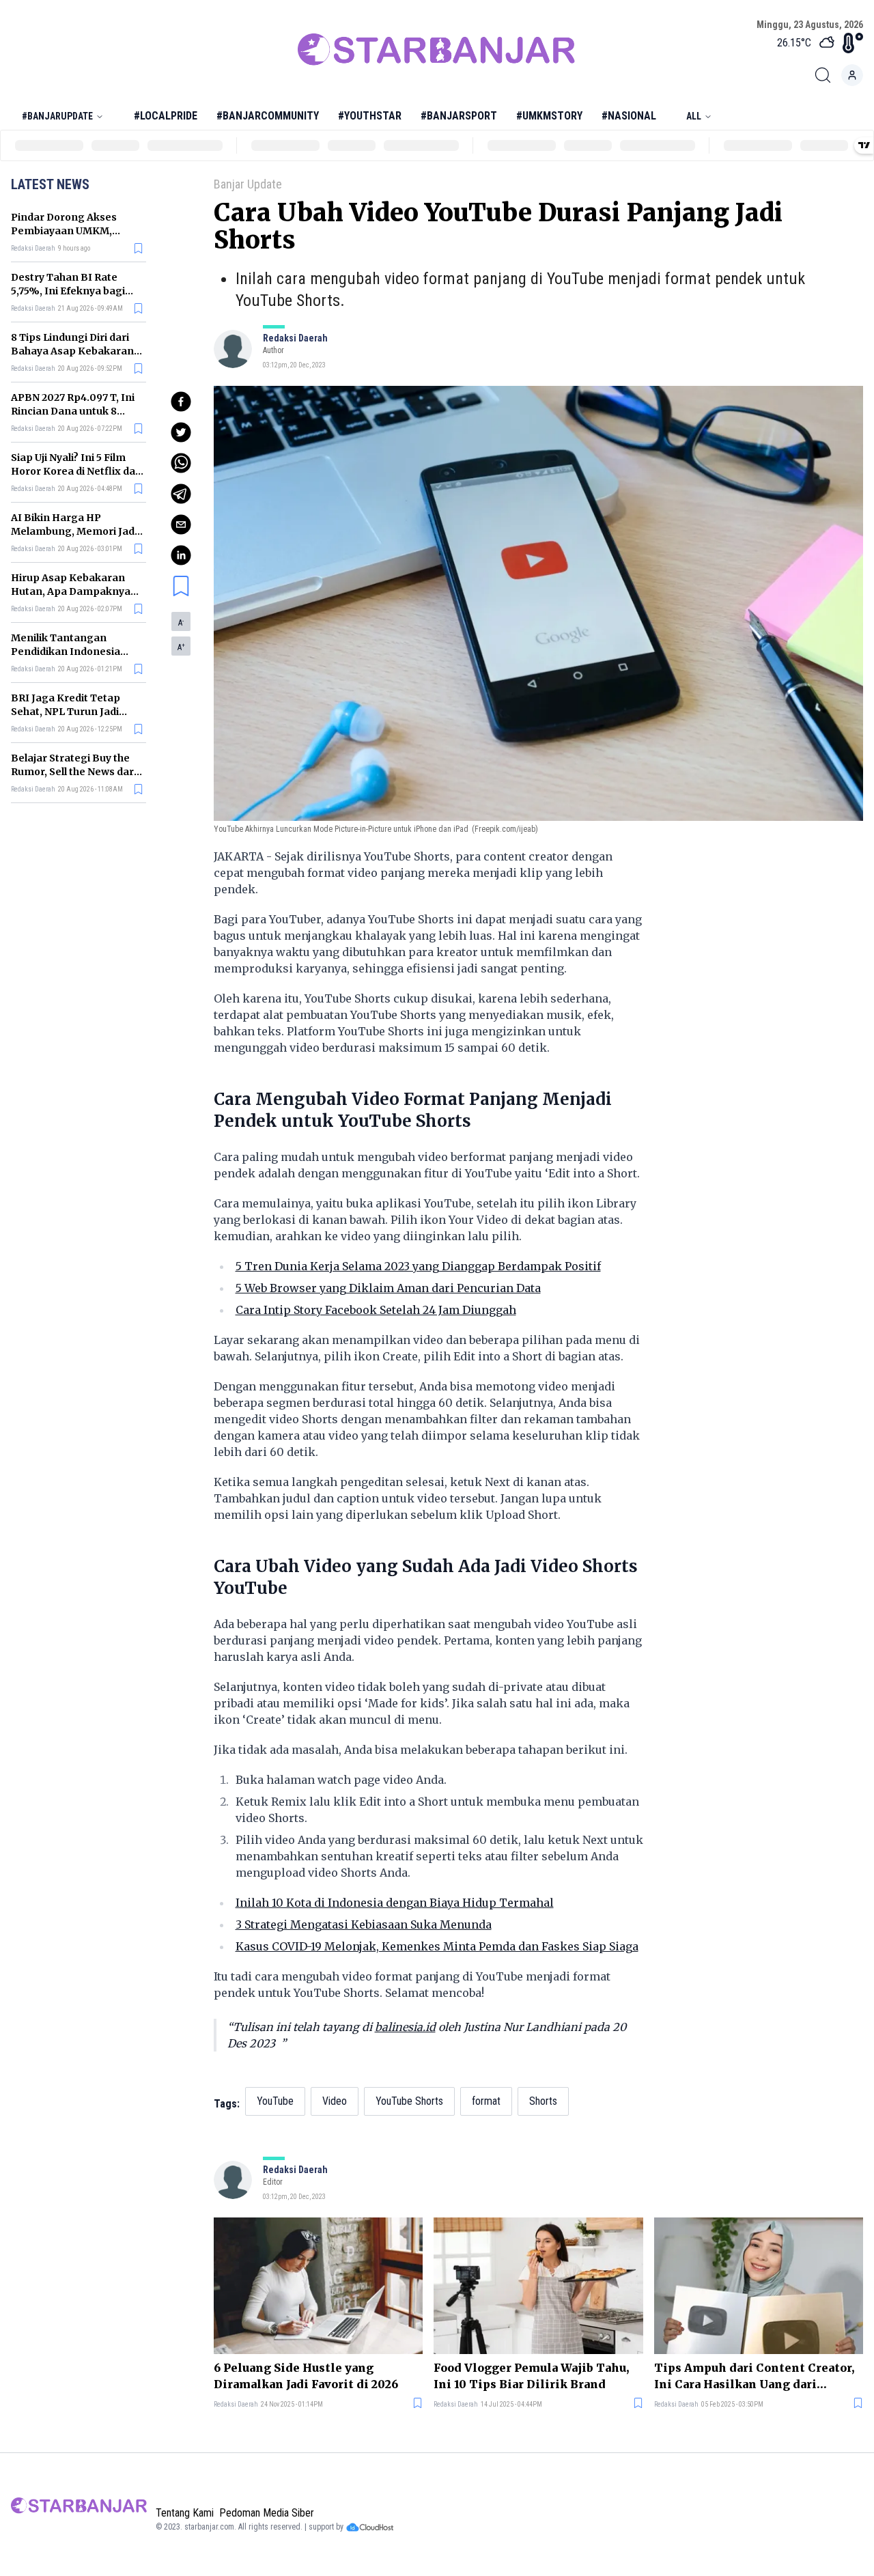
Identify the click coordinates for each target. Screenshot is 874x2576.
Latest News (50, 184)
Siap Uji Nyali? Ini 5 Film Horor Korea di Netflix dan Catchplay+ (76, 471)
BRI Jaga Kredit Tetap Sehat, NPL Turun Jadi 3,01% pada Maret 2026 (69, 712)
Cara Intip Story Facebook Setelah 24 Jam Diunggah (376, 1310)
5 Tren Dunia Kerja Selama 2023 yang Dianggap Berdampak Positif (418, 1266)
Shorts (543, 2101)
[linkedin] (181, 555)
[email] (181, 524)
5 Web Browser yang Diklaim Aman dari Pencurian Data (388, 1288)
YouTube (275, 2101)
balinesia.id (405, 2027)
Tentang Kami (185, 2513)
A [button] (181, 623)
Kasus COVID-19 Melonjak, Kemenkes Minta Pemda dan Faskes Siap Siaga (437, 1946)
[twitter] (181, 432)
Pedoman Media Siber (267, 2513)
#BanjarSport (459, 116)
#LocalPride (166, 116)
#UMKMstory (549, 116)
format (486, 2101)
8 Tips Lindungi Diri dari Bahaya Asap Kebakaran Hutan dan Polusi (72, 351)
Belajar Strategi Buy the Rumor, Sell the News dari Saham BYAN (74, 772)
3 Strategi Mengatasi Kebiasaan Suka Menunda (364, 1924)
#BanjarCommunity (268, 116)
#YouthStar (370, 116)
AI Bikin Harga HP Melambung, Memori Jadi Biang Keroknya (74, 531)
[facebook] (181, 402)
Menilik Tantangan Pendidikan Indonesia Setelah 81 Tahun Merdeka (77, 652)
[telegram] (181, 494)
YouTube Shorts (409, 2101)
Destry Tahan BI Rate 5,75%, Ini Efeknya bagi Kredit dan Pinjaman (68, 291)
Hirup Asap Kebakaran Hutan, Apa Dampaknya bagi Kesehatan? (71, 591)
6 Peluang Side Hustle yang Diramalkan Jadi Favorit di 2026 (306, 2376)
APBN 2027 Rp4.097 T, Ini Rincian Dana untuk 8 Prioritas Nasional (73, 411)
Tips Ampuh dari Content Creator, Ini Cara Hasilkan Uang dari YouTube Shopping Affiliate (754, 2377)
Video (335, 2101)
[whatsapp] (181, 463)
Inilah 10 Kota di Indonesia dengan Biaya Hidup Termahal (395, 1903)
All (694, 116)
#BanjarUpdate (57, 116)
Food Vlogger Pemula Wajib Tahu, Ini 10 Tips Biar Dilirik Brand (531, 2376)
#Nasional (629, 116)
